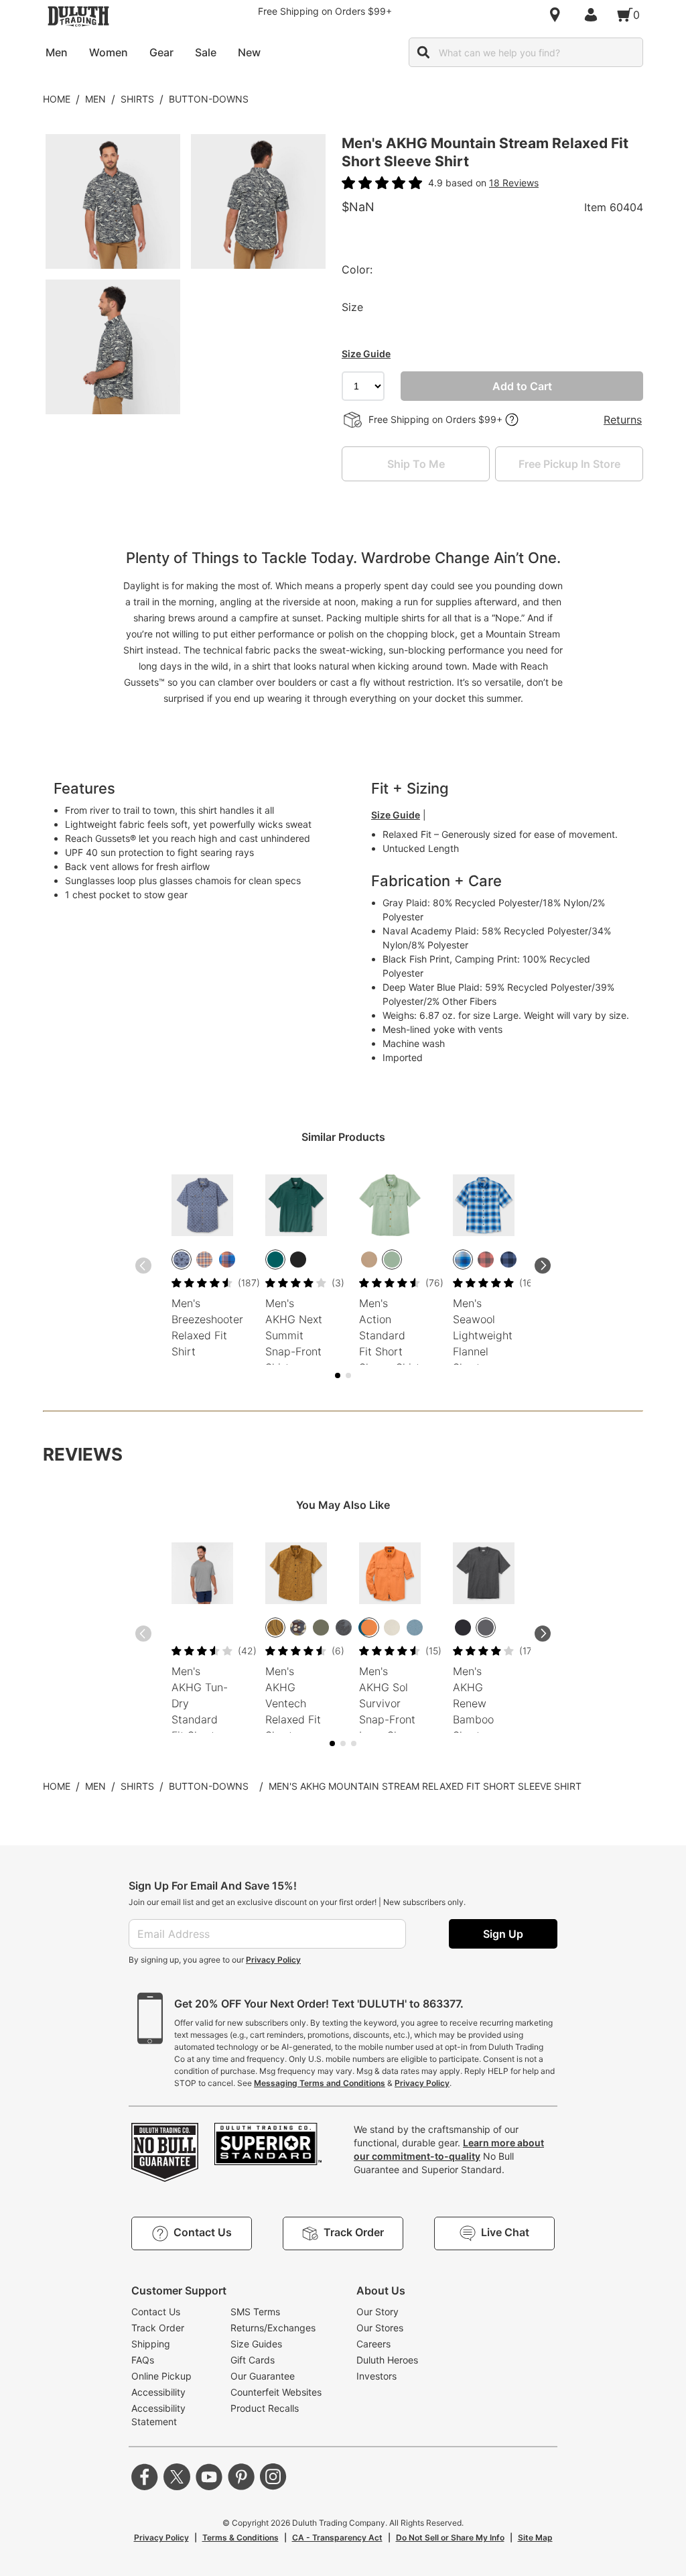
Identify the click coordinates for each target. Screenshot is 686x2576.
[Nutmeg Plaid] (227, 1260)
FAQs (143, 2360)
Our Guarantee (263, 2376)
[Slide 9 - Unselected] (354, 1743)
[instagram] (273, 2477)
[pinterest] (241, 2477)
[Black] (463, 1628)
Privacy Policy (273, 1960)
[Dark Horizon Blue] (415, 1628)
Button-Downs (209, 99)
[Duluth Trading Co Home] (78, 16)
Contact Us (156, 2312)
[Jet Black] (298, 1260)
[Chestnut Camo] (298, 1628)
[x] (177, 2477)
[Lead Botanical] (344, 1628)
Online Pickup (161, 2376)
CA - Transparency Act (337, 2537)
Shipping (151, 2344)
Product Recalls (265, 2408)
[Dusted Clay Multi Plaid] (204, 1260)
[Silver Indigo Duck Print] (182, 1260)
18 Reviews (514, 183)
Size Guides (256, 2344)
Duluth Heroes (387, 2360)
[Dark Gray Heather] (486, 1628)
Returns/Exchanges (273, 2328)
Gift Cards (253, 2360)
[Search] (423, 52)
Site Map (535, 2537)
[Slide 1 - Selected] (338, 1375)
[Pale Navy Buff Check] (508, 1260)
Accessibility (158, 2392)
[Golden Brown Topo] (275, 1628)
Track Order (158, 2328)
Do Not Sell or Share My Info (450, 2537)
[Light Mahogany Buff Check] (486, 1260)
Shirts (137, 99)
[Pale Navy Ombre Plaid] (463, 1260)
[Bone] (392, 1628)
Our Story (378, 2312)
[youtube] (209, 2477)
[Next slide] (543, 1266)
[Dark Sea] (275, 1260)
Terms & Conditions (241, 2537)
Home (57, 99)
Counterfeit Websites (276, 2392)
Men (95, 99)
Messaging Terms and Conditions (320, 2083)
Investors (376, 2376)
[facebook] (145, 2477)
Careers (373, 2344)
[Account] (594, 15)
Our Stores (380, 2328)
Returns (623, 420)
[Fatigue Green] (321, 1628)
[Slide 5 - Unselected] (348, 1375)
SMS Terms (255, 2312)
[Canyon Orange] (369, 1628)
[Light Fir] (392, 1260)
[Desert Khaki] (369, 1260)
